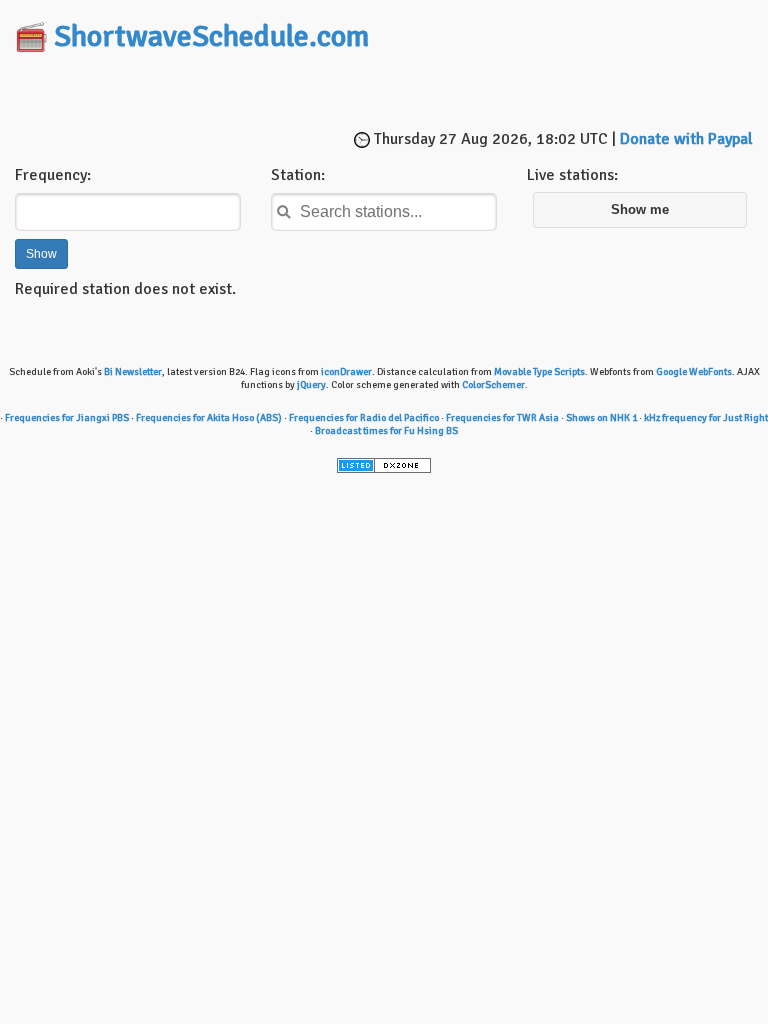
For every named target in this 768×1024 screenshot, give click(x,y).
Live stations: (572, 175)
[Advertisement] (384, 93)
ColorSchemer (493, 385)
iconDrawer (346, 372)
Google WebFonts (694, 372)
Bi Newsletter (133, 372)
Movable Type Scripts (539, 372)
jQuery (311, 385)
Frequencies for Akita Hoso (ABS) (209, 418)
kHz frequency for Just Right (706, 418)
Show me (640, 210)
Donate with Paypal (686, 139)
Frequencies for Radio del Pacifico (364, 418)
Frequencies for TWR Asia (502, 418)
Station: (298, 175)
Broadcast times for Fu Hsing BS (386, 431)
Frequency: (53, 175)
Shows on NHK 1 (601, 418)
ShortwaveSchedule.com (211, 36)
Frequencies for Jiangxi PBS (67, 418)
